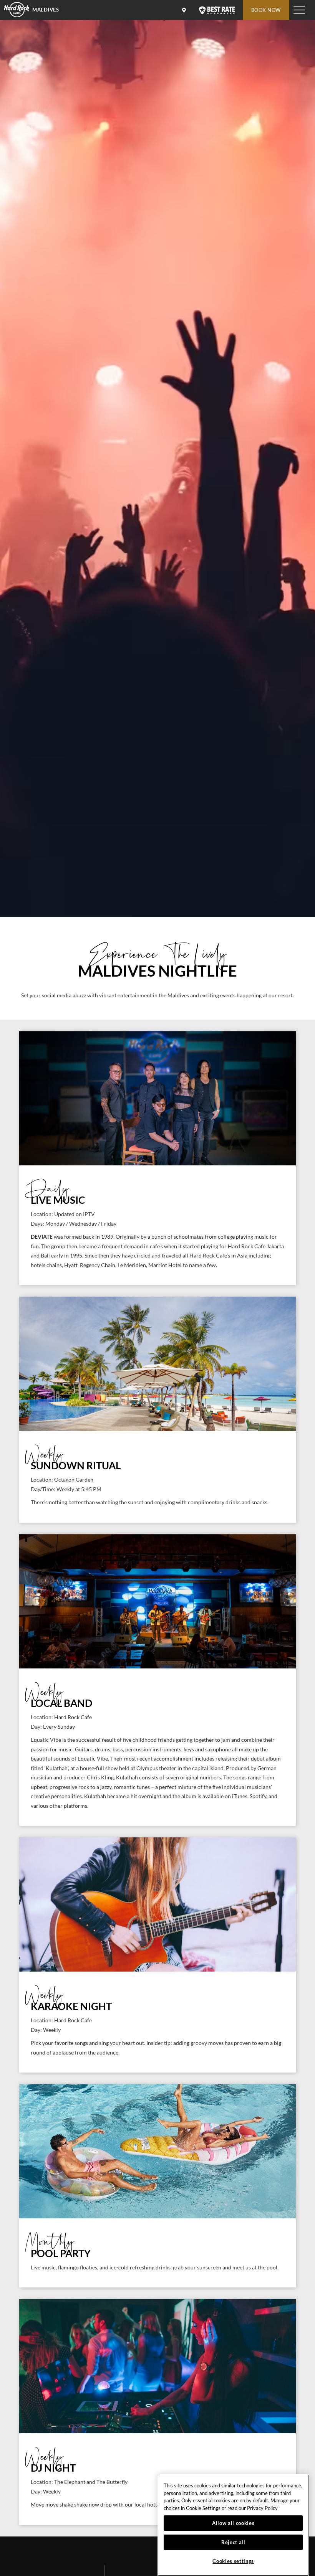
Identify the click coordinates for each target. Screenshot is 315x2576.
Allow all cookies (233, 2523)
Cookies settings (233, 2561)
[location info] (185, 10)
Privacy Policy (262, 2508)
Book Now (266, 10)
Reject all (233, 2542)
